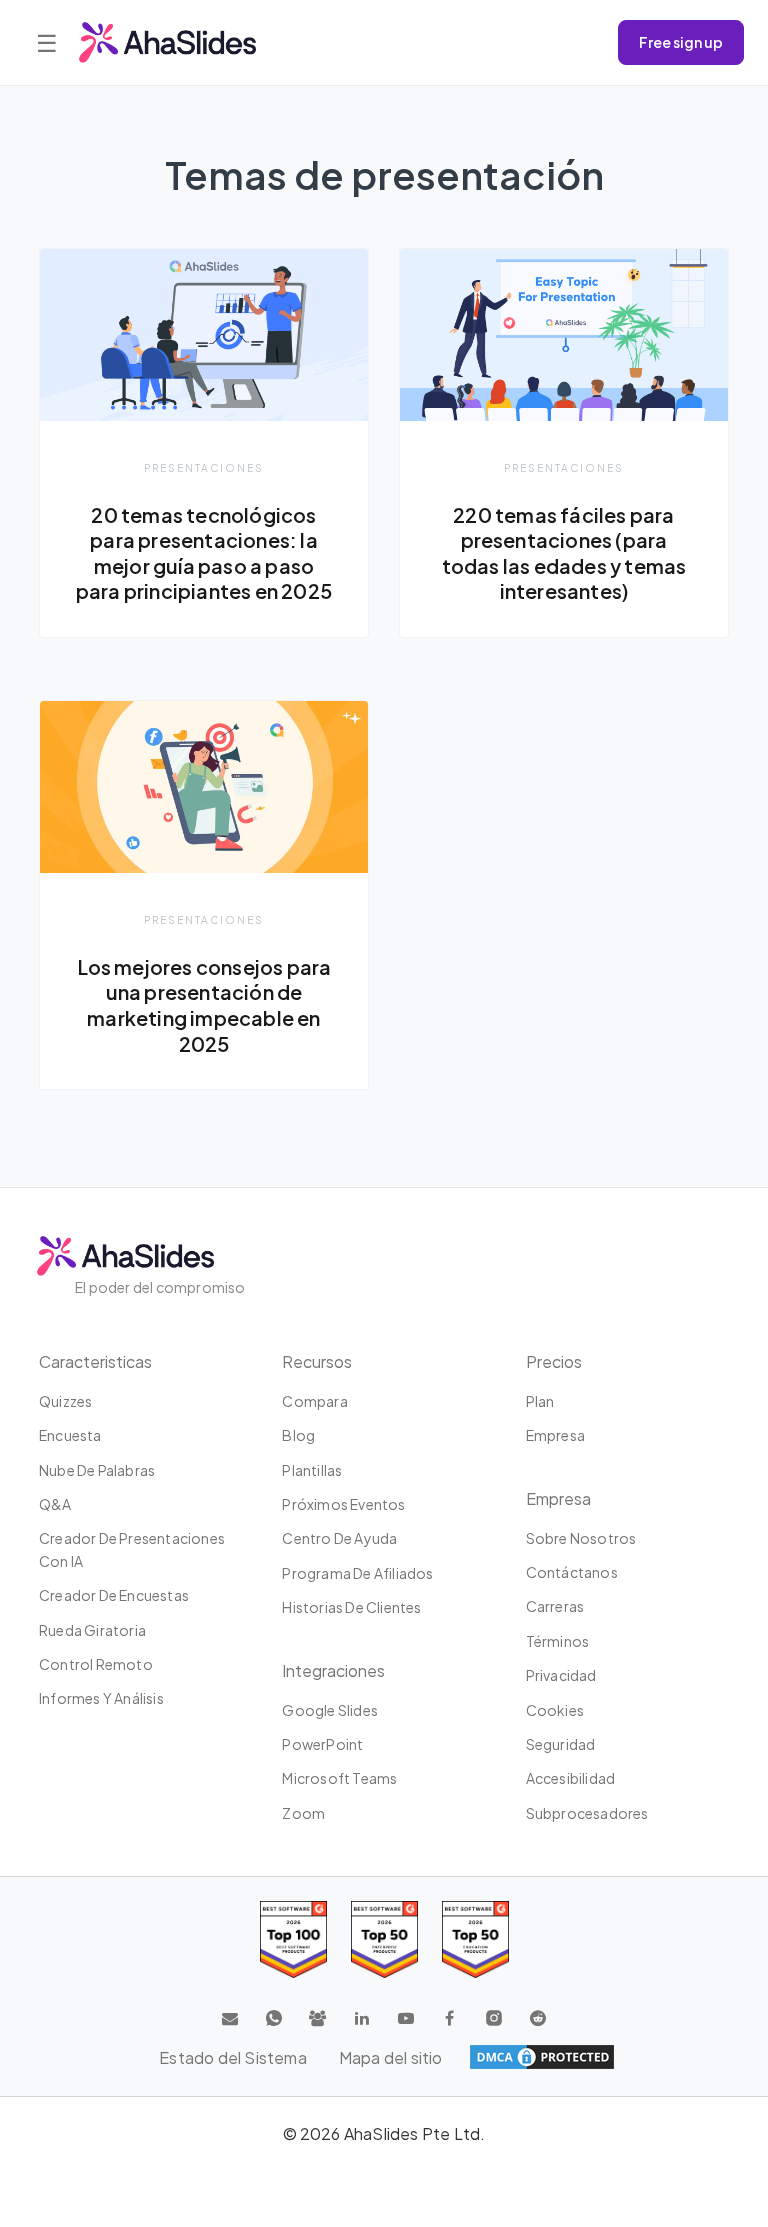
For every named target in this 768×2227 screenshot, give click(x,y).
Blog (298, 1435)
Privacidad (561, 1675)
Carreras (555, 1606)
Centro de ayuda (339, 1538)
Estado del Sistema (233, 2057)
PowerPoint (322, 1744)
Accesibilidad (571, 1778)
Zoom (303, 1813)
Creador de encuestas (114, 1595)
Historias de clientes (351, 1607)
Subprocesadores (587, 1813)
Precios (554, 1361)
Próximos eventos (343, 1504)
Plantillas (312, 1470)
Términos (558, 1641)
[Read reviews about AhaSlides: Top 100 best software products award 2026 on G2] (293, 1939)
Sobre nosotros (581, 1538)
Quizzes (65, 1401)
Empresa (555, 1435)
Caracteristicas (95, 1361)
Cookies (555, 1710)
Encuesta (70, 1435)
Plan (540, 1401)
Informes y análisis (101, 1698)
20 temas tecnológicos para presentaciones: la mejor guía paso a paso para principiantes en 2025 (204, 553)
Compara (314, 1401)
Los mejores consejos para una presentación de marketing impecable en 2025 (204, 1005)
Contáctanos (572, 1572)
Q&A (55, 1504)
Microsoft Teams (339, 1778)
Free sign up (681, 42)
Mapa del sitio (391, 2057)
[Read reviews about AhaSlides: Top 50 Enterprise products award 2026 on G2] (475, 1939)
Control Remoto (96, 1664)
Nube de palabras (97, 1470)
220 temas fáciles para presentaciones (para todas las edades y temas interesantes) (564, 553)
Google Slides (330, 1710)
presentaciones (204, 467)
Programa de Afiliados (357, 1573)
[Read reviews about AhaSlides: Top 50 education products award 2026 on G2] (384, 1939)
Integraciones (333, 1670)
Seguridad (561, 1744)
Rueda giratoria (92, 1630)
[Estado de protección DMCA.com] (542, 2057)
